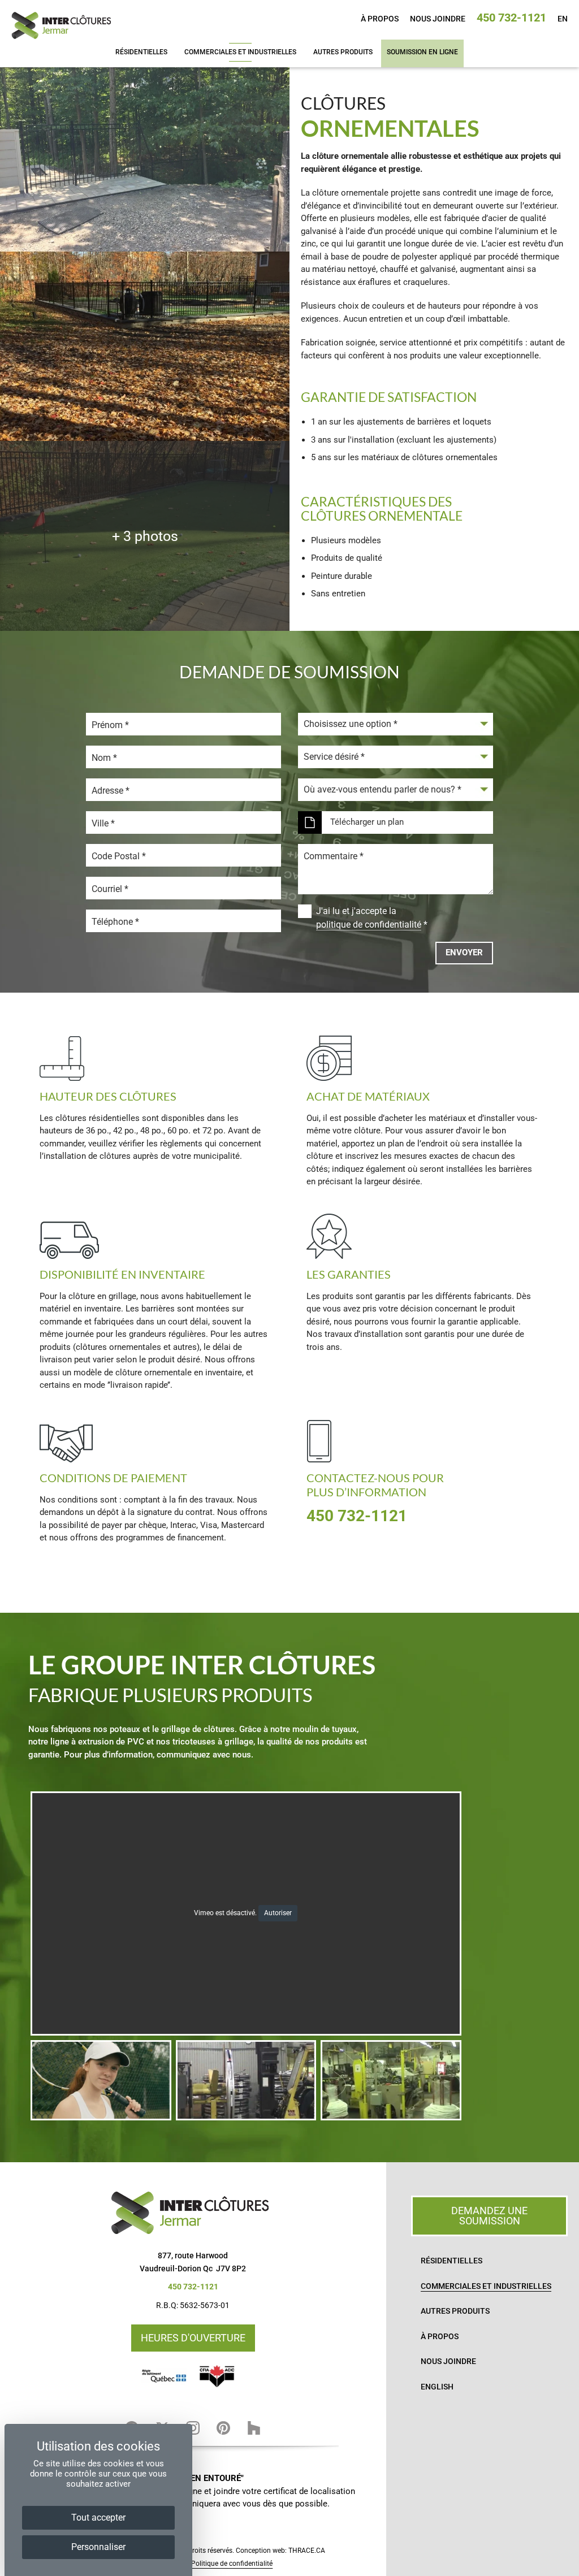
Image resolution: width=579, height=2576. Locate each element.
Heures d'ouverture (193, 2338)
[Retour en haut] (567, 2564)
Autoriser (278, 1913)
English (437, 2387)
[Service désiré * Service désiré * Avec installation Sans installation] (396, 757)
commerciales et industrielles (240, 52)
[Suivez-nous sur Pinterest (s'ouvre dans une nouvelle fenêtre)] (223, 2428)
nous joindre (438, 19)
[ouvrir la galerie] (145, 157)
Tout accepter (98, 2517)
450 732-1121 (511, 18)
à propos (380, 19)
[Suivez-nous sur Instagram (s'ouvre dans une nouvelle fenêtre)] (193, 2428)
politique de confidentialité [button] (369, 925)
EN (563, 19)
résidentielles (141, 52)
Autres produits (343, 52)
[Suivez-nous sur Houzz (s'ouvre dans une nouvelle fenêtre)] (254, 2428)
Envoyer (464, 953)
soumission (422, 52)
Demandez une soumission (489, 2216)
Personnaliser (98, 2547)
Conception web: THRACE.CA (280, 2551)
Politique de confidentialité (232, 2564)
